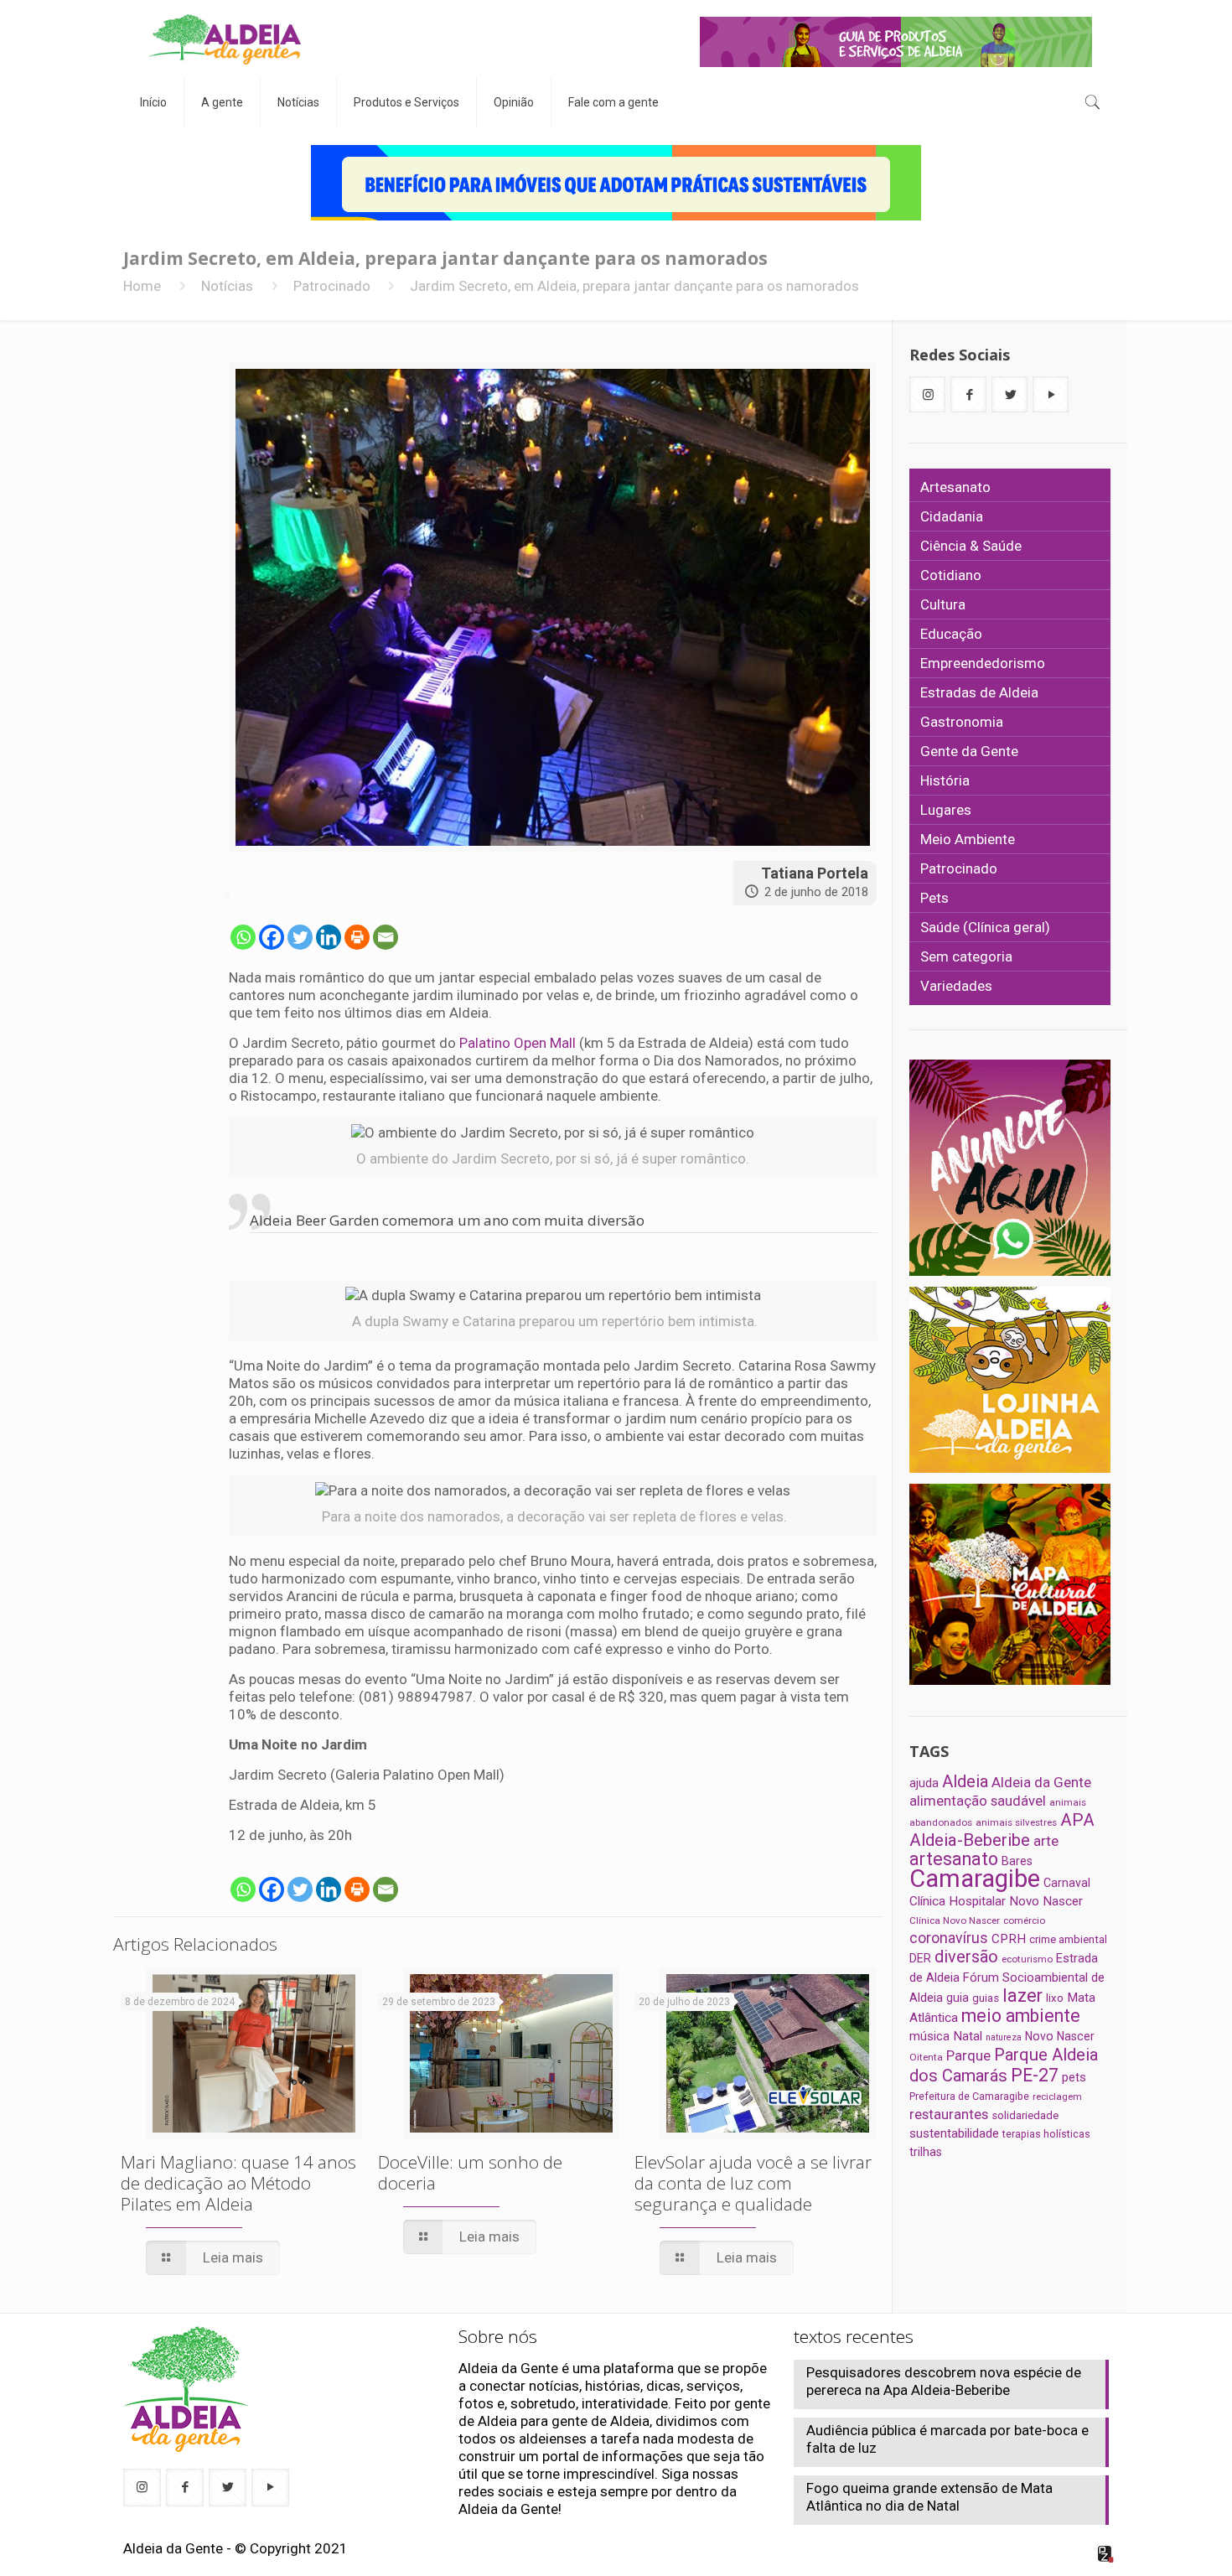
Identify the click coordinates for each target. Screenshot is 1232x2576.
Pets (934, 898)
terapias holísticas (1046, 2134)
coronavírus (949, 1938)
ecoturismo (1027, 1959)
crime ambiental (1068, 1939)
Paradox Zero (1106, 2554)
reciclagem (1057, 2097)
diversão (966, 1957)
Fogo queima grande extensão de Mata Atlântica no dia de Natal (929, 2497)
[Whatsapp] (243, 937)
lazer (1022, 1995)
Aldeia (965, 1781)
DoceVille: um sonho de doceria (470, 2172)
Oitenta (926, 2057)
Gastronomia (962, 722)
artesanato (954, 1859)
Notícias (227, 286)
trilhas (926, 2152)
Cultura (943, 604)
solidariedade (1025, 2115)
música (929, 2036)
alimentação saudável (978, 1801)
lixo (1055, 1998)
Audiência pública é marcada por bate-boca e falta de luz (947, 2439)
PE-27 (1035, 2075)
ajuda (924, 1783)
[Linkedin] (329, 937)
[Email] (386, 937)
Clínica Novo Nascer (955, 1920)
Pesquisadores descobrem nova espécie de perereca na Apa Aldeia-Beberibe (944, 2381)
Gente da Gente (969, 751)
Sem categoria (966, 956)
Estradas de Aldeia (979, 692)
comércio (1024, 1920)
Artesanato (955, 487)
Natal (968, 2036)
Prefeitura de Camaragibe (969, 2096)
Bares (1017, 1861)
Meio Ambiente (968, 839)
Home (142, 286)
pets (1074, 2077)
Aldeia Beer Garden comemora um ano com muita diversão (447, 1220)
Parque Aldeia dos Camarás (1004, 2065)
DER (920, 1958)
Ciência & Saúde (971, 546)
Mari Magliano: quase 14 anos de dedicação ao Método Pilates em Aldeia (238, 2183)
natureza (1004, 2037)
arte (1046, 1841)
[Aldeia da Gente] (225, 39)
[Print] (357, 937)
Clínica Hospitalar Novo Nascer (996, 1901)
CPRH (1009, 1939)
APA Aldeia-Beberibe (1002, 1830)
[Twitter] (300, 937)
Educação (951, 634)
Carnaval (1067, 1883)
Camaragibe (975, 1879)
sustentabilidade (954, 2133)
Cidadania (952, 516)
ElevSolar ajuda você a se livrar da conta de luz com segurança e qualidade (753, 2183)
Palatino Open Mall (518, 1043)
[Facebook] (272, 937)
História (945, 780)
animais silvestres (1016, 1822)
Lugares (946, 810)
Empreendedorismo (983, 663)
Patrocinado (332, 286)
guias (986, 1998)
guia (958, 1998)
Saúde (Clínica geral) (985, 927)
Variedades (956, 986)
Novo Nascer (1060, 2036)
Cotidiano (951, 575)
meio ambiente (1021, 2016)
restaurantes (949, 2114)
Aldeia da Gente (1041, 1782)
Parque (968, 2055)
